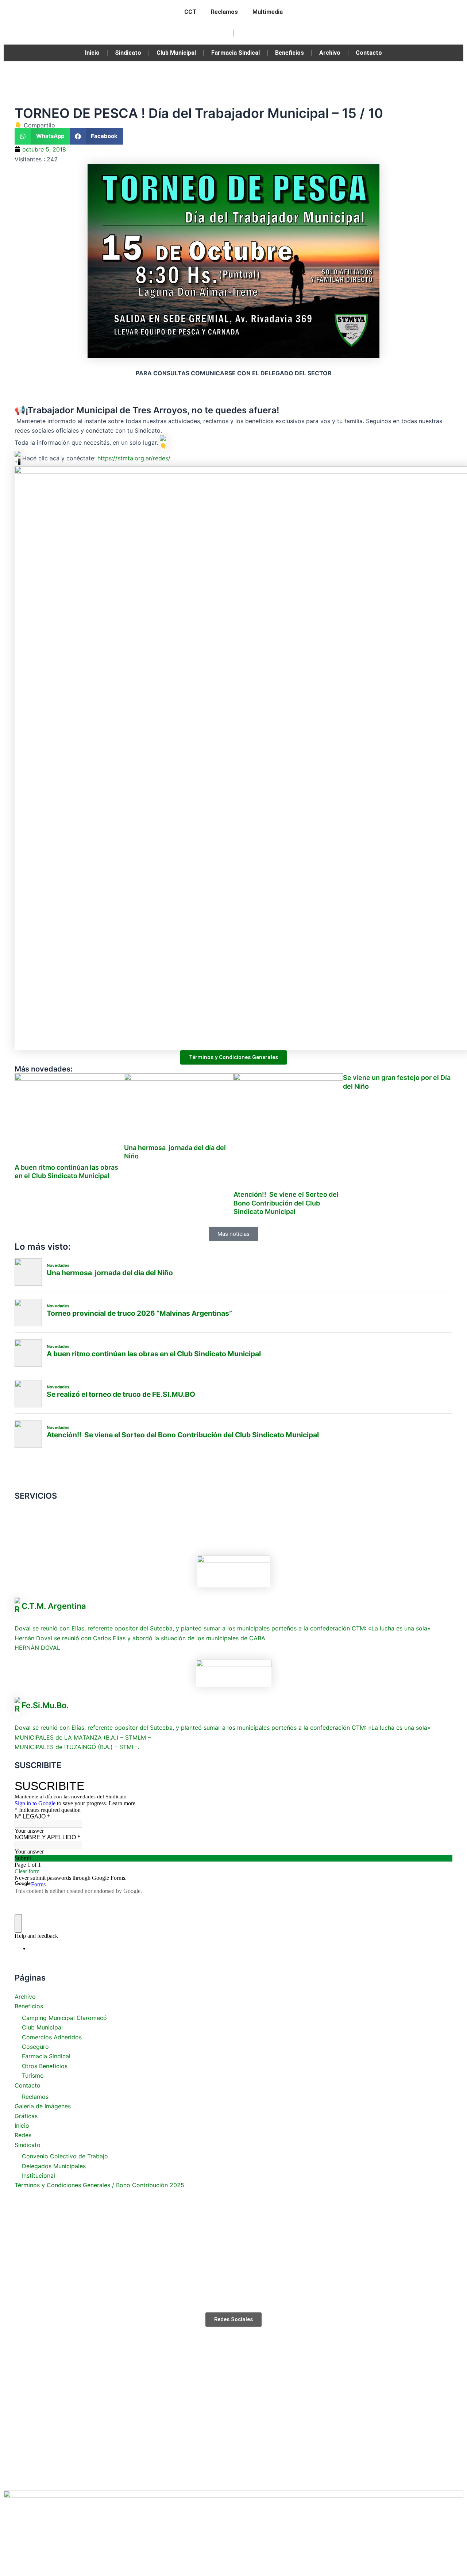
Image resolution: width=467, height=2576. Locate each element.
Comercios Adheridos (52, 2037)
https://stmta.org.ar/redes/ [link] (134, 458)
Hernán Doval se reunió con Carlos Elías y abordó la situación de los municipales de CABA (140, 1638)
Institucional (38, 2176)
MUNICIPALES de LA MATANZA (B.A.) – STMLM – (83, 1737)
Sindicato (128, 53)
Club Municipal (176, 53)
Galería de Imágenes (43, 2106)
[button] (42, 136)
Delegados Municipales (54, 2166)
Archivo (330, 53)
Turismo (33, 2075)
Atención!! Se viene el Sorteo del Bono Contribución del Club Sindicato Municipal (286, 1203)
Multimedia (268, 12)
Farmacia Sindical (236, 53)
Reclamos (224, 12)
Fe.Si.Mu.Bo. (45, 1705)
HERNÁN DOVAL (37, 1648)
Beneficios (290, 53)
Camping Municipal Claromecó (64, 2018)
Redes (23, 2135)
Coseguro (35, 2047)
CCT (190, 12)
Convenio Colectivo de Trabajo (65, 2156)
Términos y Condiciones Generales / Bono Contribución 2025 (99, 2185)
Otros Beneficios (45, 2066)
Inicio (92, 53)
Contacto (369, 53)
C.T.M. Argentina (54, 1606)
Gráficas (26, 2116)
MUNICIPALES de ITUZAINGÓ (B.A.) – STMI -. (77, 1747)
